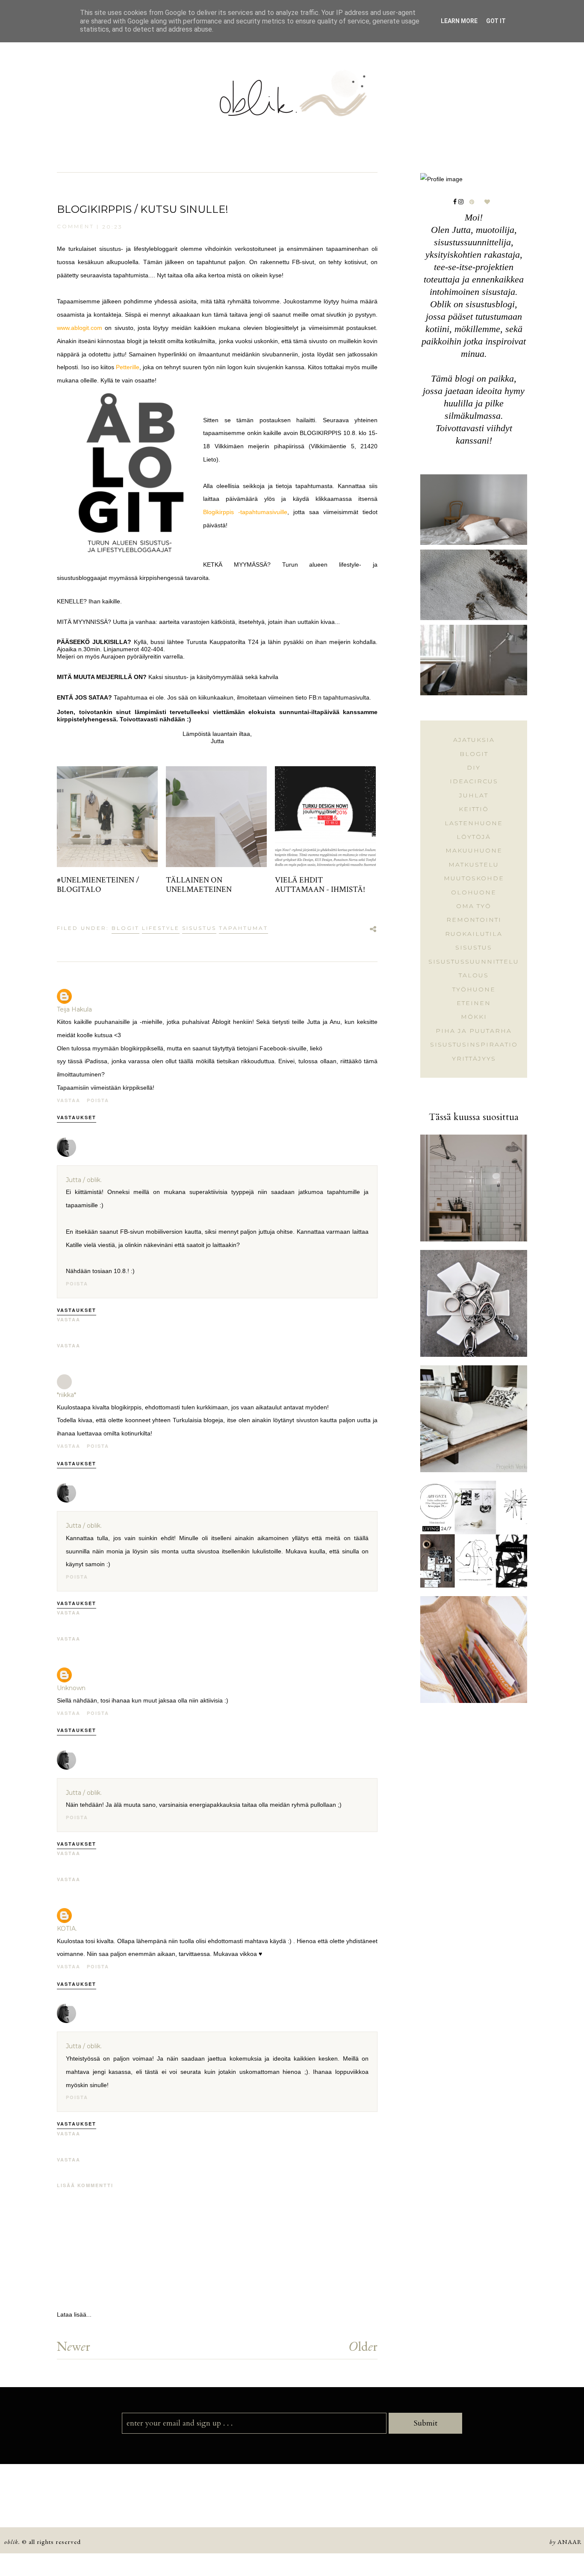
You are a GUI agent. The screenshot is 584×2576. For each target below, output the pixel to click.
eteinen (474, 1003)
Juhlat (474, 795)
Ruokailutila (474, 934)
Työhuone (474, 989)
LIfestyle (161, 928)
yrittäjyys (474, 1059)
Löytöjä (474, 837)
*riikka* (66, 1395)
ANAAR (570, 2542)
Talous (474, 975)
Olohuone (474, 892)
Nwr (74, 2346)
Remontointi (474, 920)
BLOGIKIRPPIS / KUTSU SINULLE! (143, 209)
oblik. (12, 2542)
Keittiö (474, 809)
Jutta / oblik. (84, 1180)
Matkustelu (474, 865)
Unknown (71, 1688)
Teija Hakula (74, 1009)
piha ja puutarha (474, 1031)
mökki (474, 1017)
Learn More (459, 21)
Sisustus (199, 928)
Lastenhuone (474, 823)
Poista (98, 1100)
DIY (474, 768)
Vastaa (69, 1100)
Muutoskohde (474, 878)
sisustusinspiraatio (474, 1044)
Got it (496, 21)
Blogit (125, 928)
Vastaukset (77, 1117)
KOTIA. (67, 1929)
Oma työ (474, 906)
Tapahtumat (243, 928)
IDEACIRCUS (474, 781)
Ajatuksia (474, 740)
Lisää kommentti (85, 2185)
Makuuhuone (474, 850)
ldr (363, 2346)
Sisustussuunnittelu (474, 962)
